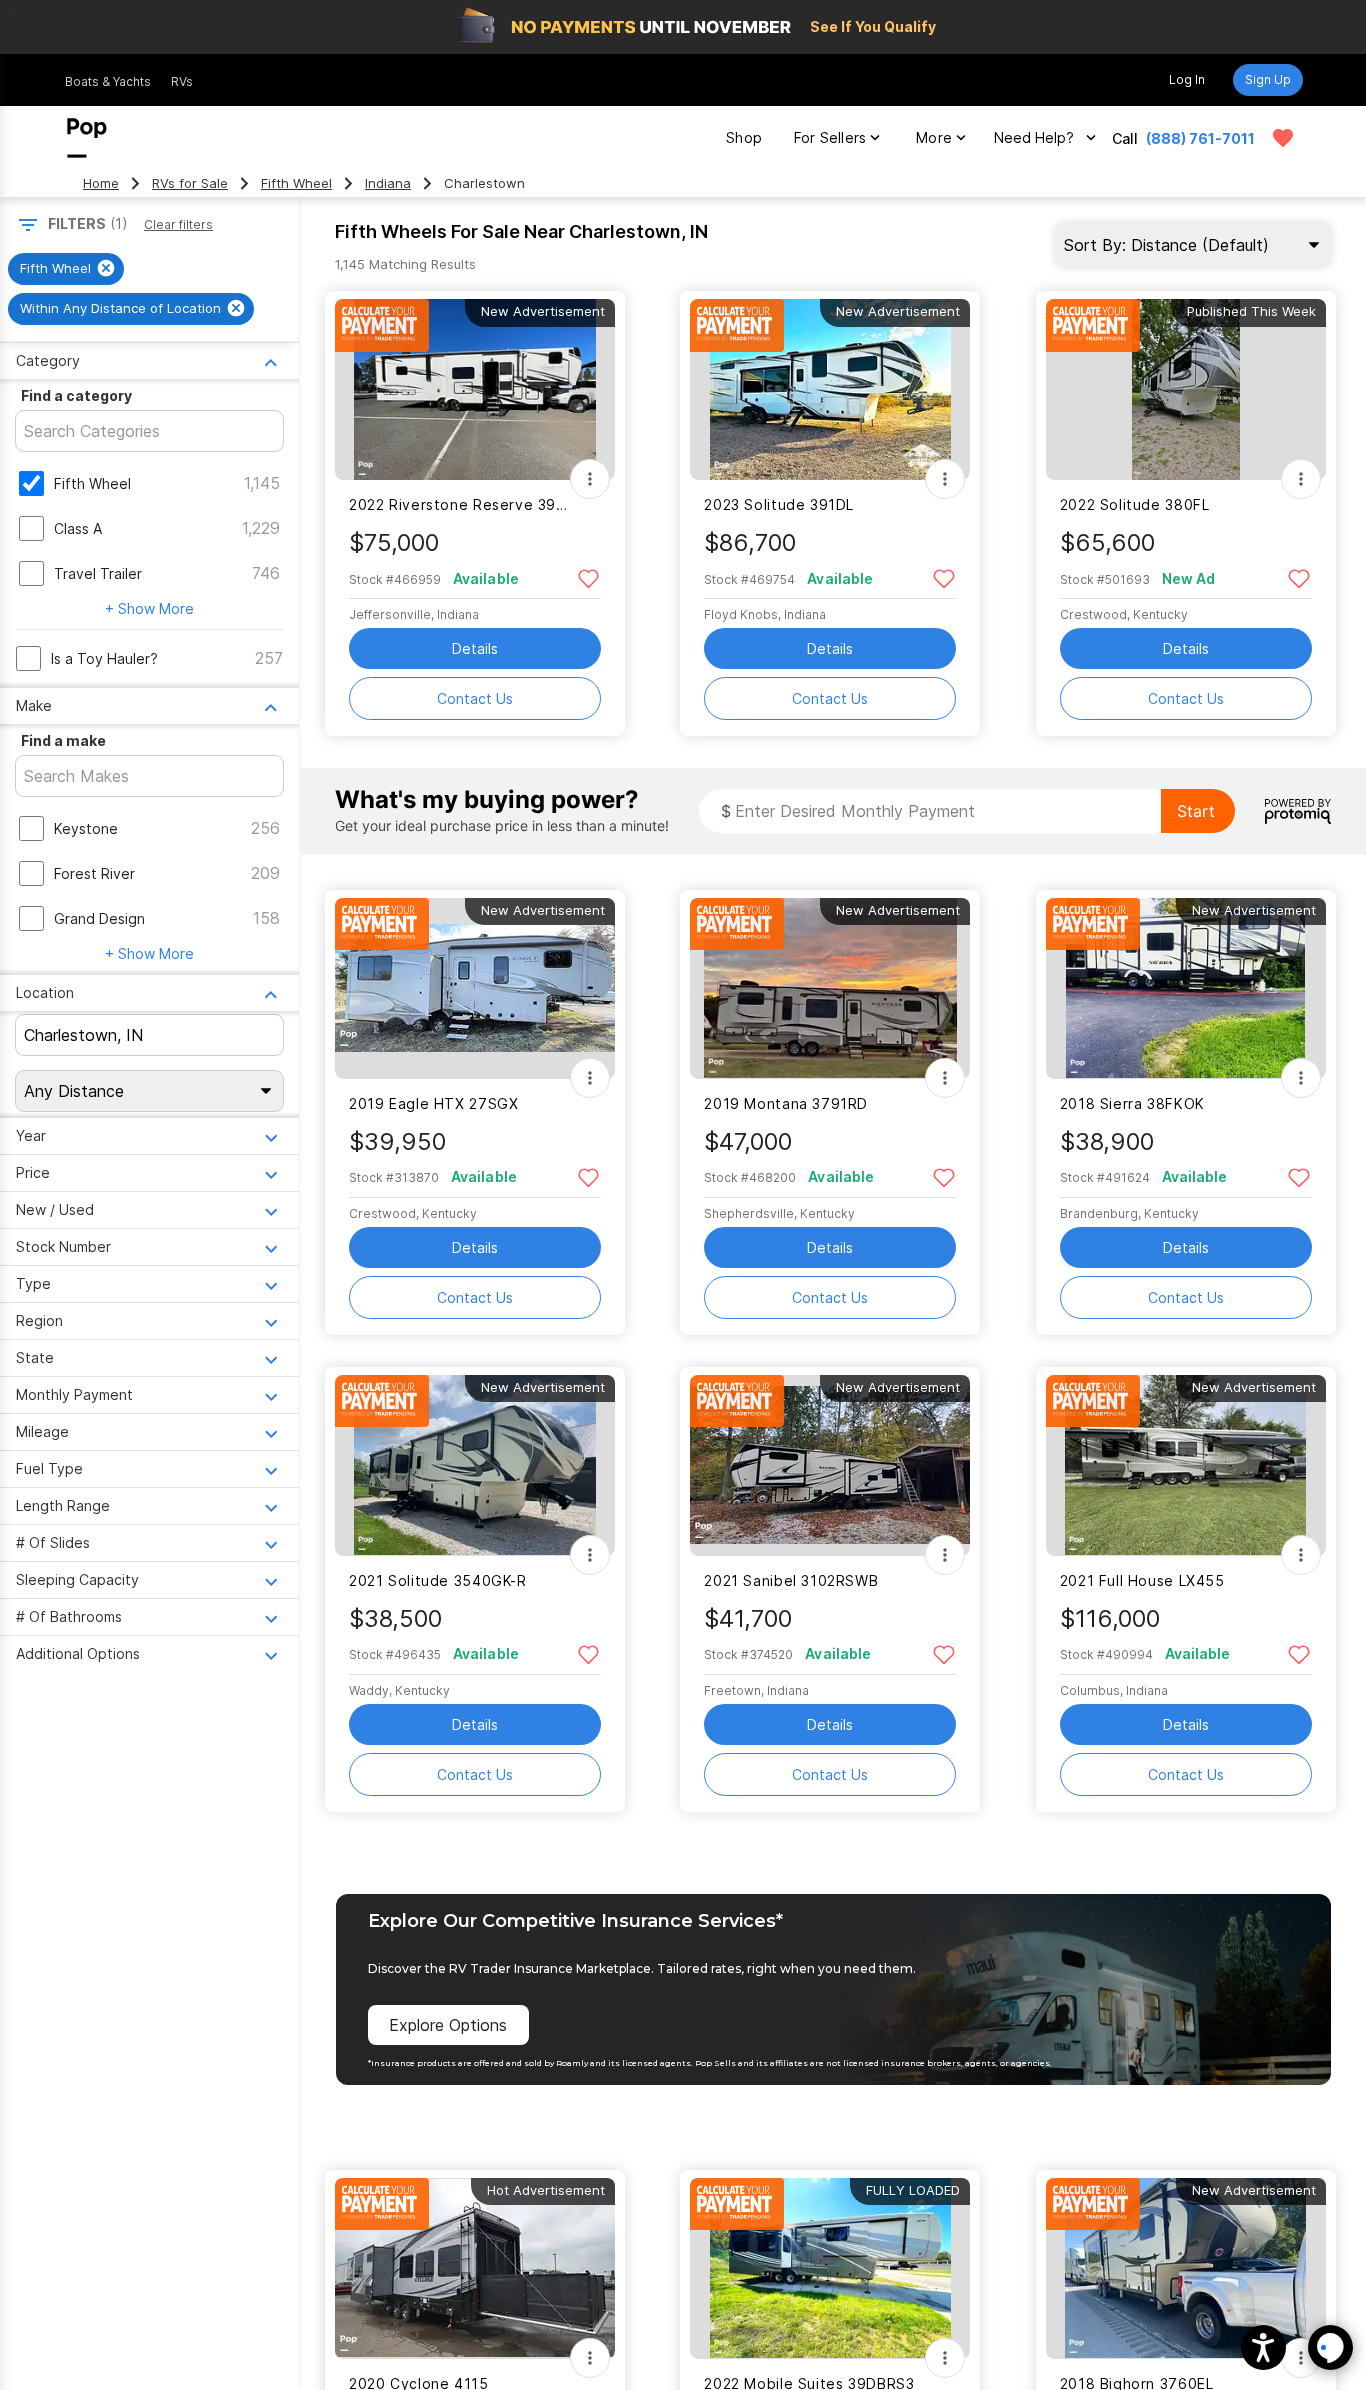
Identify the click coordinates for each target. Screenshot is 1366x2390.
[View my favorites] (1283, 138)
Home (101, 183)
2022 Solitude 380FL (1135, 504)
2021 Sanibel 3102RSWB (791, 1580)
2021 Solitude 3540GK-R (438, 1580)
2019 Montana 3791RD (786, 1103)
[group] (66, 269)
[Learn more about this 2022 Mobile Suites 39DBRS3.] (830, 2268)
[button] (1263, 2347)
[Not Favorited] (588, 577)
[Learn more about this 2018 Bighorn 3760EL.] (1186, 2268)
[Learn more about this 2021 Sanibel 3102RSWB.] (830, 1465)
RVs (182, 81)
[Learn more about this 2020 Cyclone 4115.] (475, 2268)
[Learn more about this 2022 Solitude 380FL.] (1186, 389)
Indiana (388, 183)
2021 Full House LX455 (1142, 1580)
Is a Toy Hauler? (104, 658)
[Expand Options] (590, 479)
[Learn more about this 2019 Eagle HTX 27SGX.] (475, 988)
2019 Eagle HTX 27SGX (433, 1103)
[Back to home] (87, 138)
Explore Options (448, 2025)
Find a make (63, 740)
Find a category (76, 395)
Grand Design (99, 918)
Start (1196, 811)
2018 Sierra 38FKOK (1132, 1103)
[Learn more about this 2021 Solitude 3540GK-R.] (475, 1465)
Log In (1187, 79)
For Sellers (830, 137)
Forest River (94, 873)
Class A (78, 528)
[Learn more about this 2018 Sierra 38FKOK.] (1186, 988)
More (934, 137)
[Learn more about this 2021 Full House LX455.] (1186, 1465)
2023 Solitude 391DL (779, 504)
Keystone (86, 828)
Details (475, 648)
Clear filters (178, 224)
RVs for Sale (190, 183)
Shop (744, 137)
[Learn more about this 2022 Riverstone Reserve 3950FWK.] (475, 389)
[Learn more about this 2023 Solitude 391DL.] (830, 389)
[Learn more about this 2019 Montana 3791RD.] (830, 988)
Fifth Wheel (296, 183)
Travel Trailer (98, 573)
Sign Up (1268, 79)
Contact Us (475, 698)
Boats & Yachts (108, 81)
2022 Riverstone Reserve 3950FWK (462, 504)
